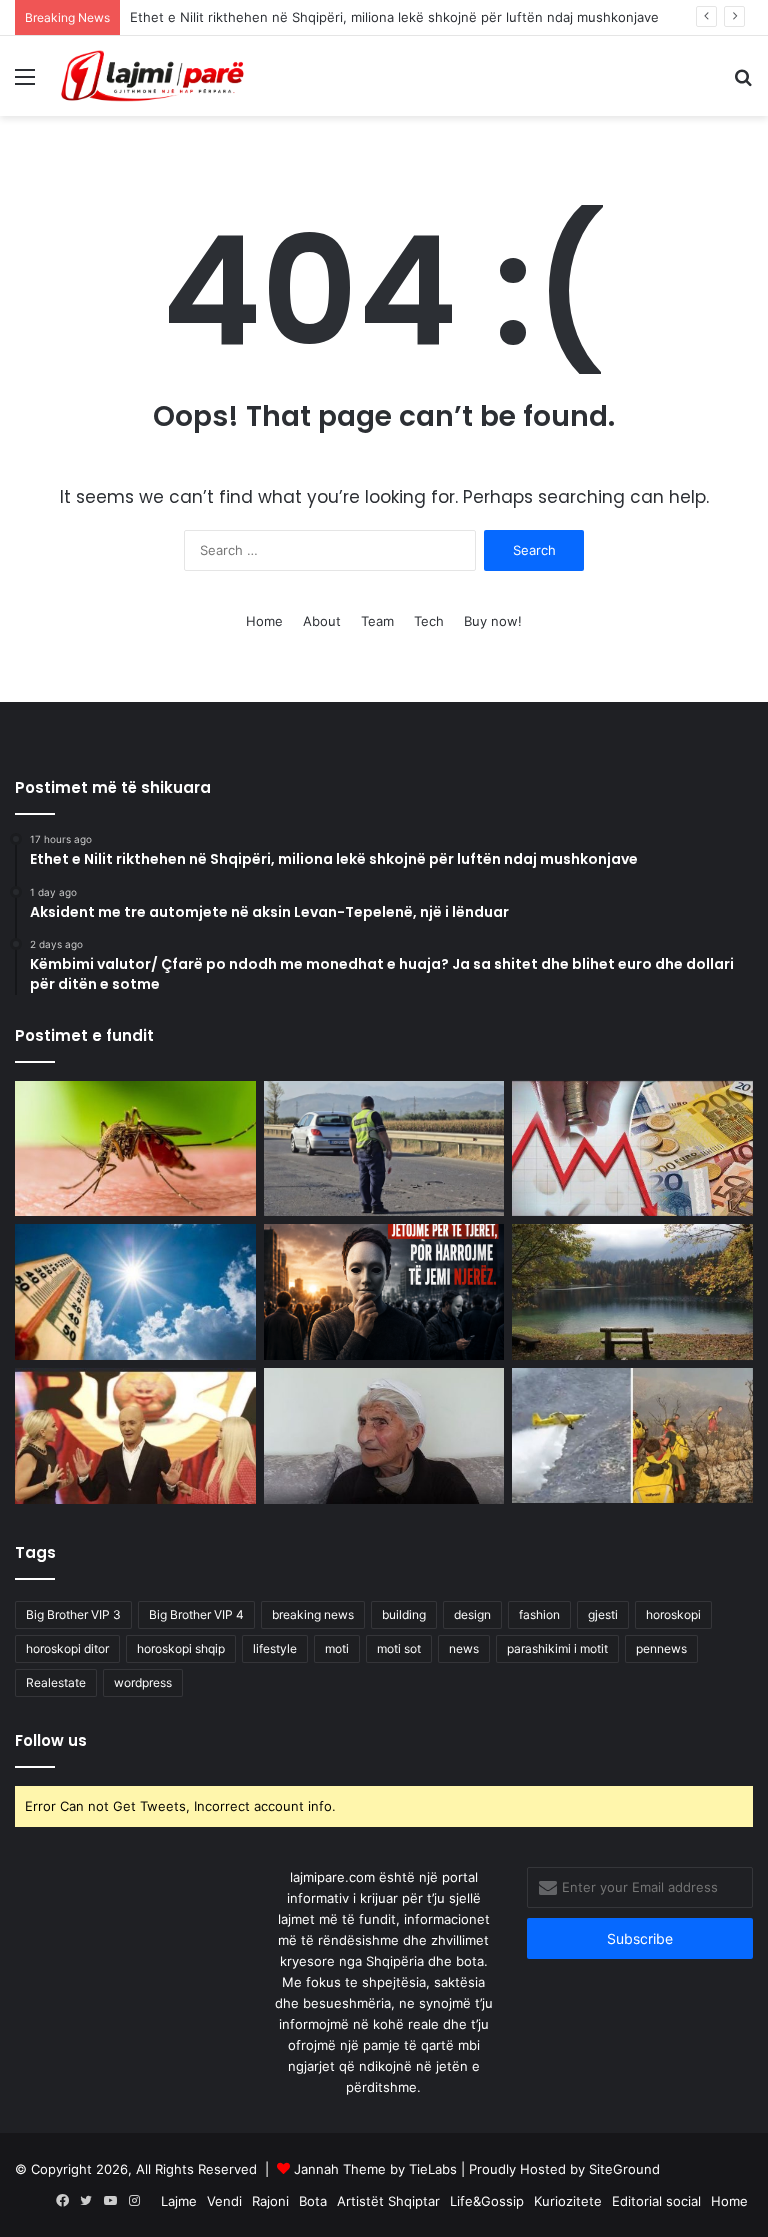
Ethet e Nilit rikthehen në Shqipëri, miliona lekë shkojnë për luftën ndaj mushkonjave (394, 17)
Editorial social (656, 2201)
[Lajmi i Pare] (156, 76)
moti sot (399, 1648)
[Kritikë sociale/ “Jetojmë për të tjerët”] (384, 1292)
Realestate (56, 1682)
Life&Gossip (487, 2201)
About (322, 621)
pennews (661, 1648)
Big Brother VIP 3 (73, 1614)
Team (377, 621)
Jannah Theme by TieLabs (375, 2169)
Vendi (224, 2201)
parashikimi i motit (557, 1648)
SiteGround (624, 2169)
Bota (313, 2201)
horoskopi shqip (181, 1648)
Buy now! (493, 621)
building (404, 1614)
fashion (539, 1614)
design (472, 1614)
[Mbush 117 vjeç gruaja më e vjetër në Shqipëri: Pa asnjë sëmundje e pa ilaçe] (384, 1436)
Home (264, 621)
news (464, 1648)
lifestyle (275, 1648)
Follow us (51, 1740)
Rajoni (270, 2201)
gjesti (603, 1614)
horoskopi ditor (67, 1648)
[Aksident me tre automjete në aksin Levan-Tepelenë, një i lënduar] (384, 1148)
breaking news (313, 1614)
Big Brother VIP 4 (196, 1614)
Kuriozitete (568, 2201)
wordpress (143, 1682)
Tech (429, 621)
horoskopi (673, 1614)
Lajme (179, 2201)
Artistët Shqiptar (388, 2201)
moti (337, 1648)
